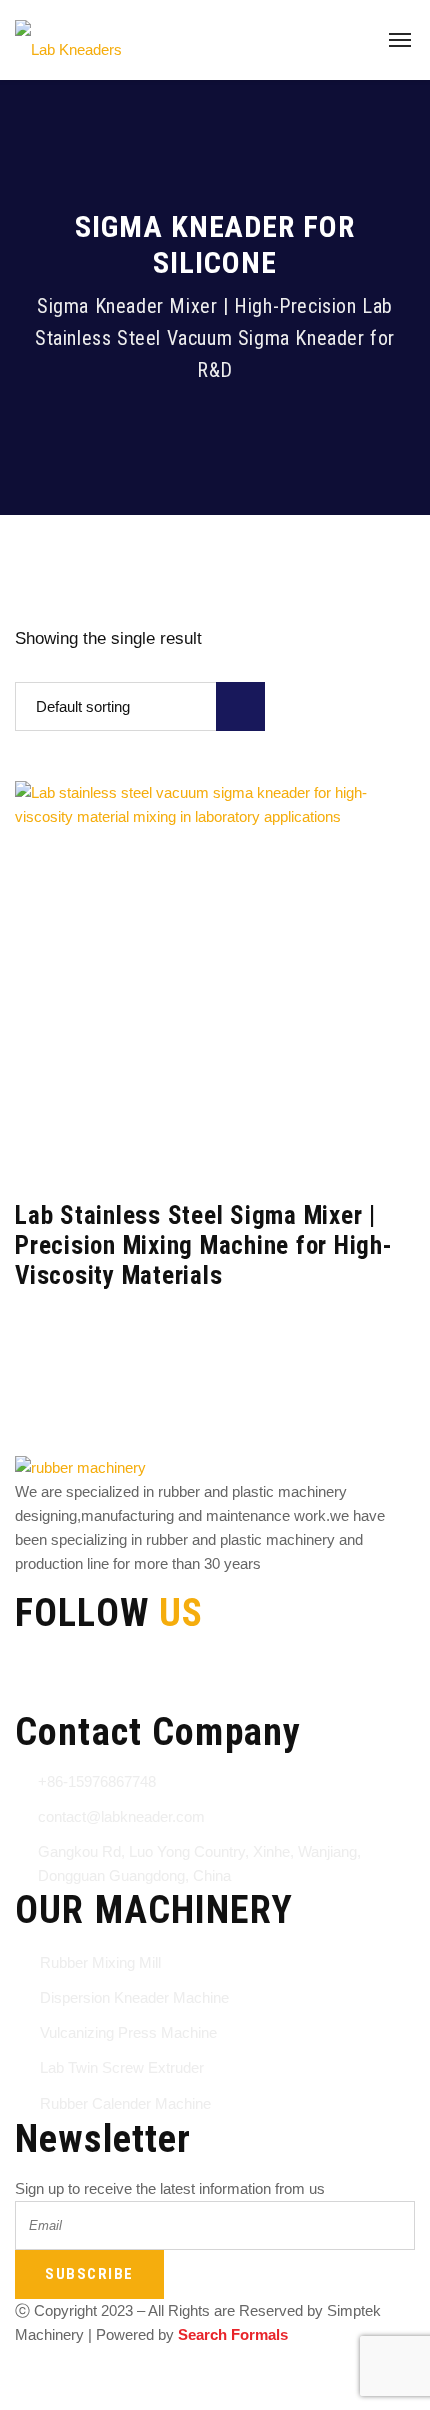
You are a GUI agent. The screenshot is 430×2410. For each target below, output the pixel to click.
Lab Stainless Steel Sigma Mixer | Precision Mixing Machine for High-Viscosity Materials (204, 1245)
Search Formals (233, 2334)
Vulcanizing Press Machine (128, 2032)
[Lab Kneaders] (68, 40)
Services (336, 2373)
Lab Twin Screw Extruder (122, 2067)
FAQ (107, 2397)
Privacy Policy (232, 2373)
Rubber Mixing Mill (100, 1962)
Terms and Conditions (86, 2373)
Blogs (45, 2397)
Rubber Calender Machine (125, 2103)
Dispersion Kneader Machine (134, 1997)
